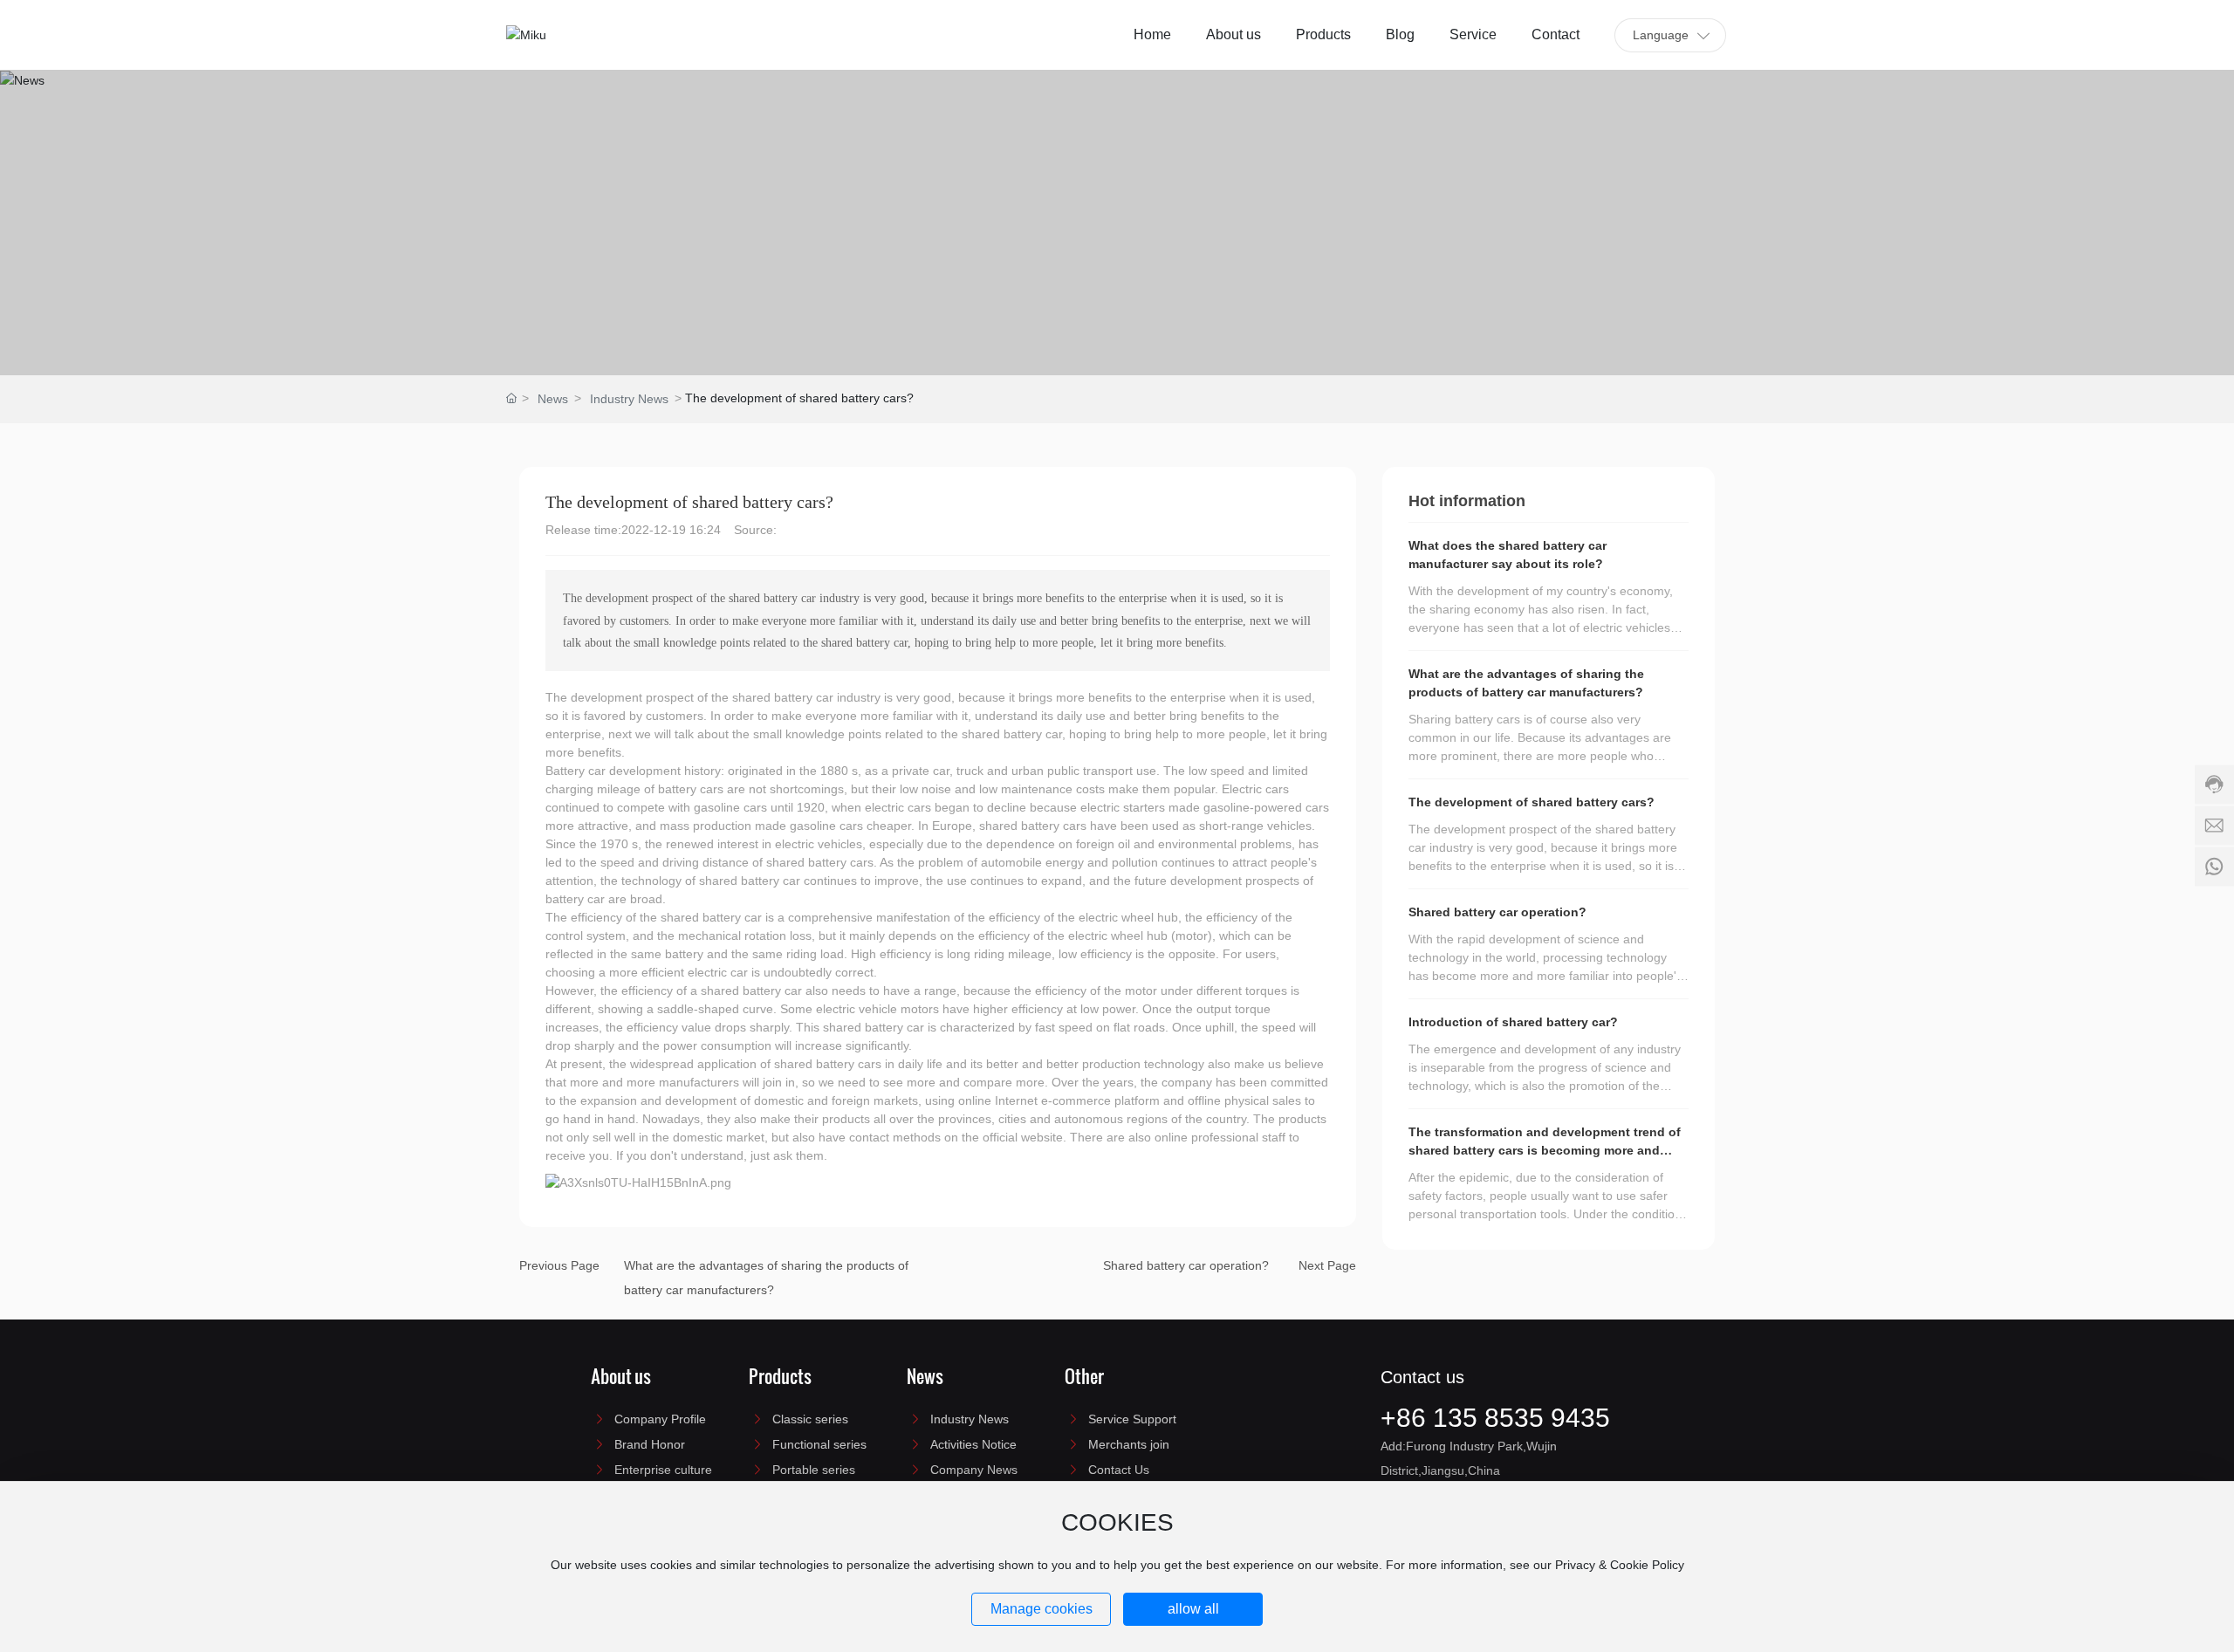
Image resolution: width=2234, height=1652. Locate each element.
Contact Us (1119, 1470)
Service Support (1132, 1419)
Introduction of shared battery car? (1513, 1022)
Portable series (814, 1470)
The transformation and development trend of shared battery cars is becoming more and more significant (1545, 1150)
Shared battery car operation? (1186, 1265)
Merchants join (1129, 1444)
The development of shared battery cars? (1532, 802)
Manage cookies (1042, 1609)
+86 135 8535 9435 (1495, 1418)
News (553, 399)
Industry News (629, 399)
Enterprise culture (663, 1470)
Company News (974, 1470)
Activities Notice (973, 1444)
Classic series (810, 1419)
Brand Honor (650, 1444)
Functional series (819, 1444)
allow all (1193, 1609)
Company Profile (660, 1419)
